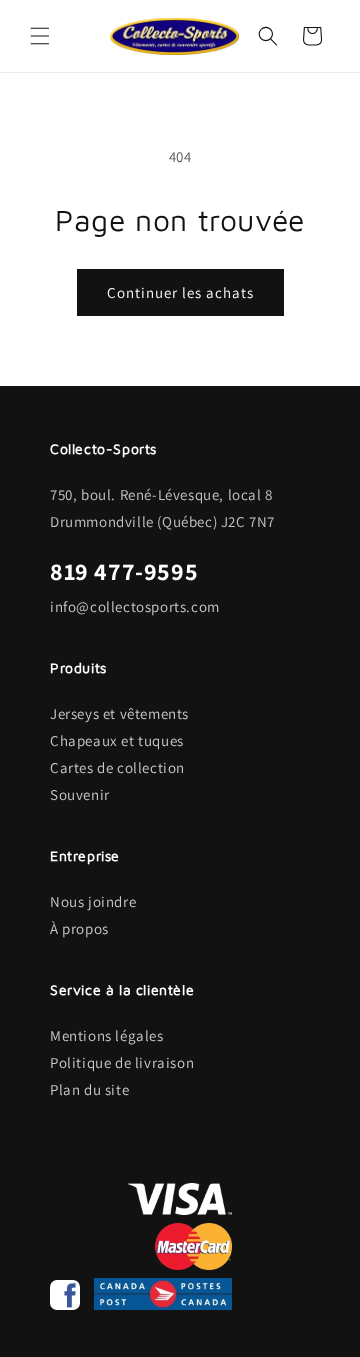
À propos (79, 928)
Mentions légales (107, 1035)
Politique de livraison (122, 1062)
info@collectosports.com (135, 606)
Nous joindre (93, 901)
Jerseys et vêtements (119, 713)
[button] (40, 36)
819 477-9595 (124, 571)
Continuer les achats (180, 292)
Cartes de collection (117, 767)
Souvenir (80, 794)
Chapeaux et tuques (117, 740)
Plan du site (89, 1089)
